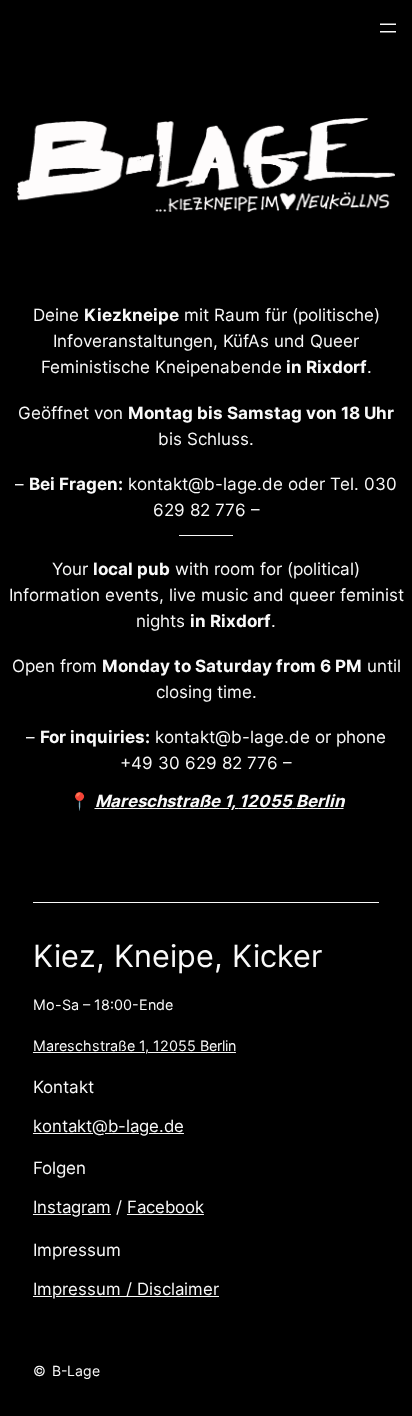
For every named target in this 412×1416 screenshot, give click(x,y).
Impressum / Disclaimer (126, 1289)
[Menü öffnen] (388, 28)
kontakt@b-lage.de (108, 1126)
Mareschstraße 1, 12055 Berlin (134, 1045)
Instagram (72, 1207)
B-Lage (76, 1370)
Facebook (165, 1207)
